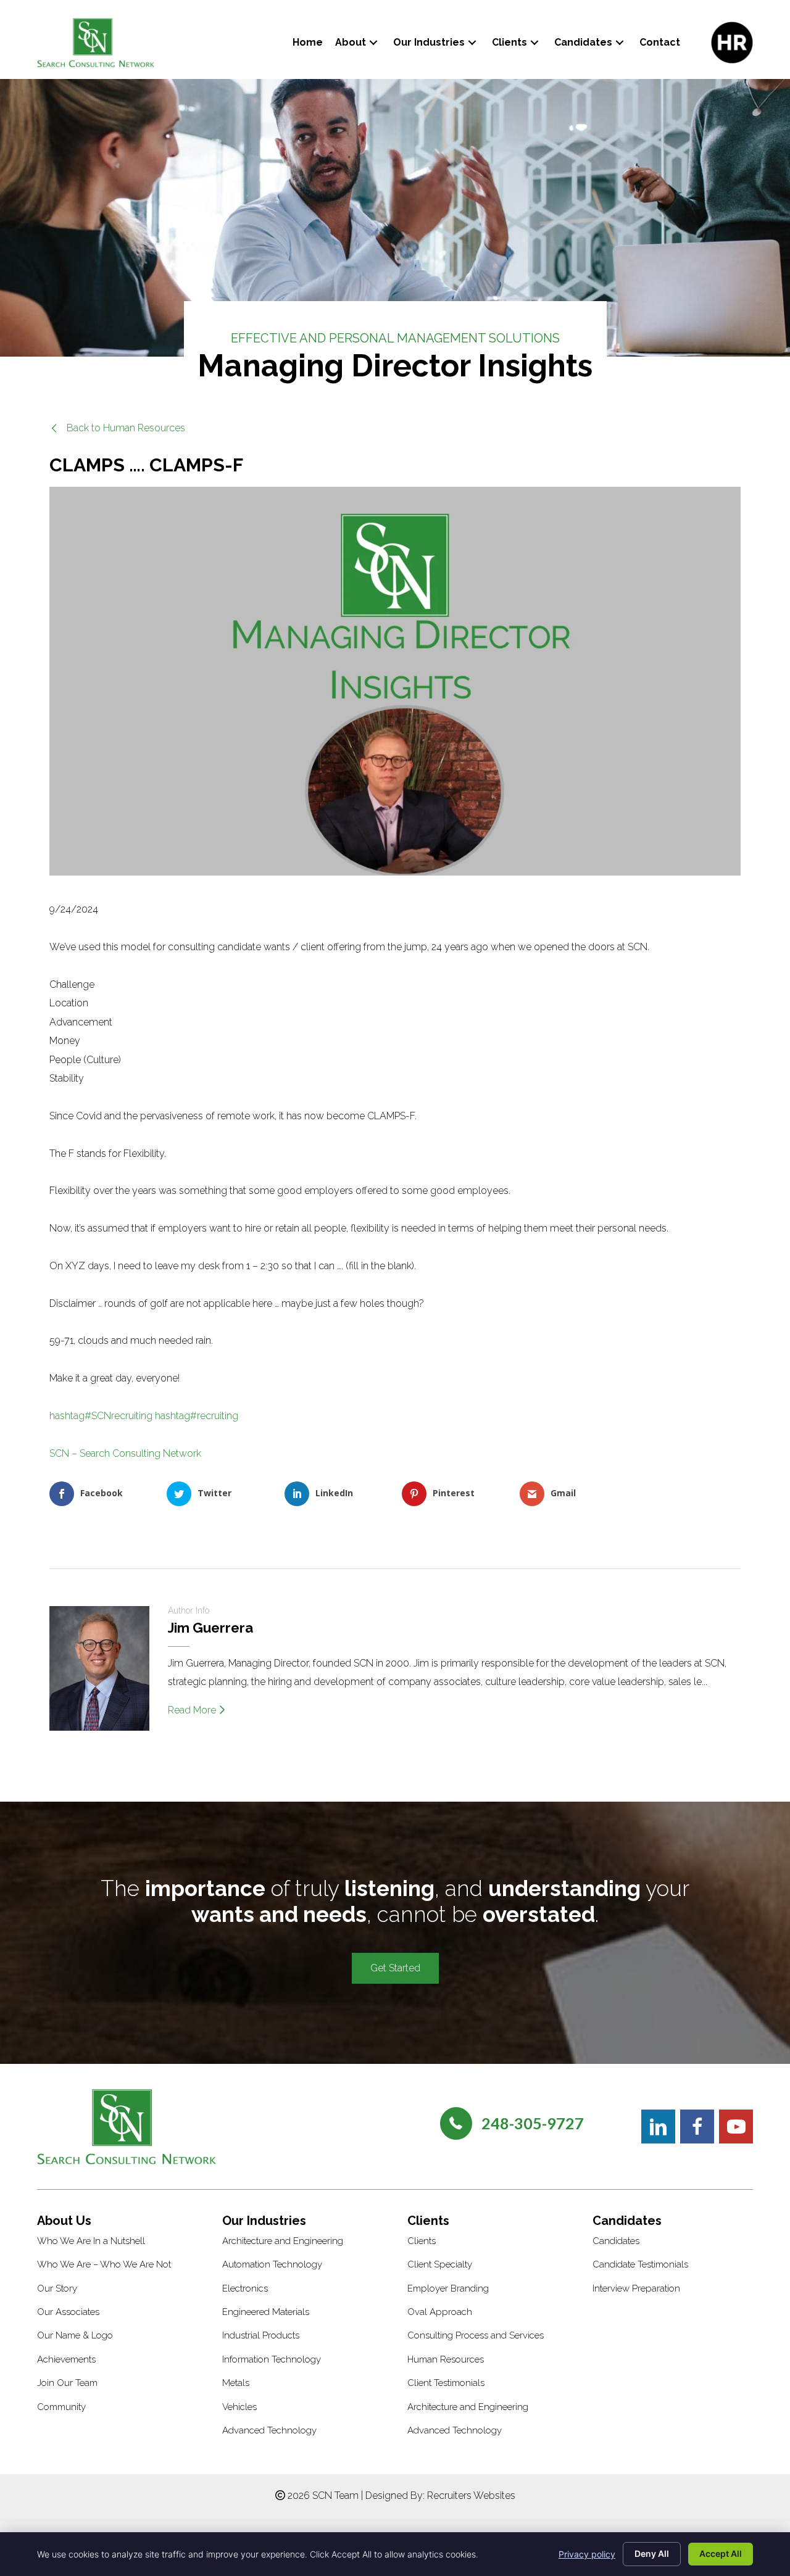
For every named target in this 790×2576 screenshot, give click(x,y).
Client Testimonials (446, 2383)
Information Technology (272, 2359)
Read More (193, 1710)
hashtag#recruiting (197, 1416)
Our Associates (68, 2312)
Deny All (652, 2553)
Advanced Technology (269, 2430)
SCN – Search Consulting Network (125, 1453)
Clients (422, 2241)
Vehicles (239, 2407)
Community (61, 2407)
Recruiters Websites (471, 2495)
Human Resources (446, 2359)
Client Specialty (440, 2264)
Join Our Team (67, 2383)
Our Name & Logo (75, 2335)
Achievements (66, 2359)
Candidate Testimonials (640, 2264)
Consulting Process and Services (476, 2335)
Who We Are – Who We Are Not (104, 2264)
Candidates (616, 2241)
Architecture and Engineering (283, 2241)
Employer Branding (448, 2288)
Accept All (721, 2553)
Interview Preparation (636, 2288)
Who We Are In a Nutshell (91, 2241)
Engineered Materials (266, 2312)
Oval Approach (440, 2312)
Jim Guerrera (210, 1628)
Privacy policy (587, 2554)
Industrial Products (261, 2335)
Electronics (245, 2288)
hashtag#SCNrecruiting (101, 1416)
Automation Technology (272, 2264)
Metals (236, 2383)
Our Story (57, 2288)
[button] (373, 42)
